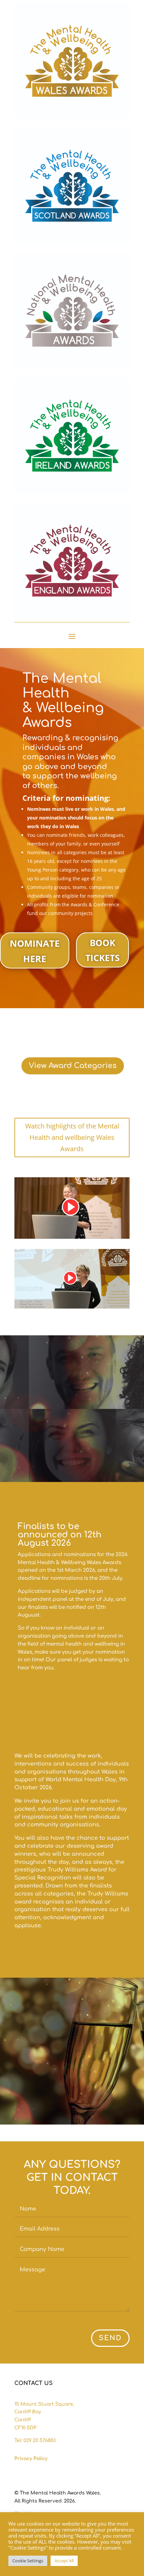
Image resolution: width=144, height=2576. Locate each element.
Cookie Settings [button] (28, 2561)
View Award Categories (73, 1066)
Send (110, 2338)
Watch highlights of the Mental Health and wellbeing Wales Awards (72, 1137)
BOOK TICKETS (102, 950)
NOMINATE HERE (35, 951)
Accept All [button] (64, 2561)
